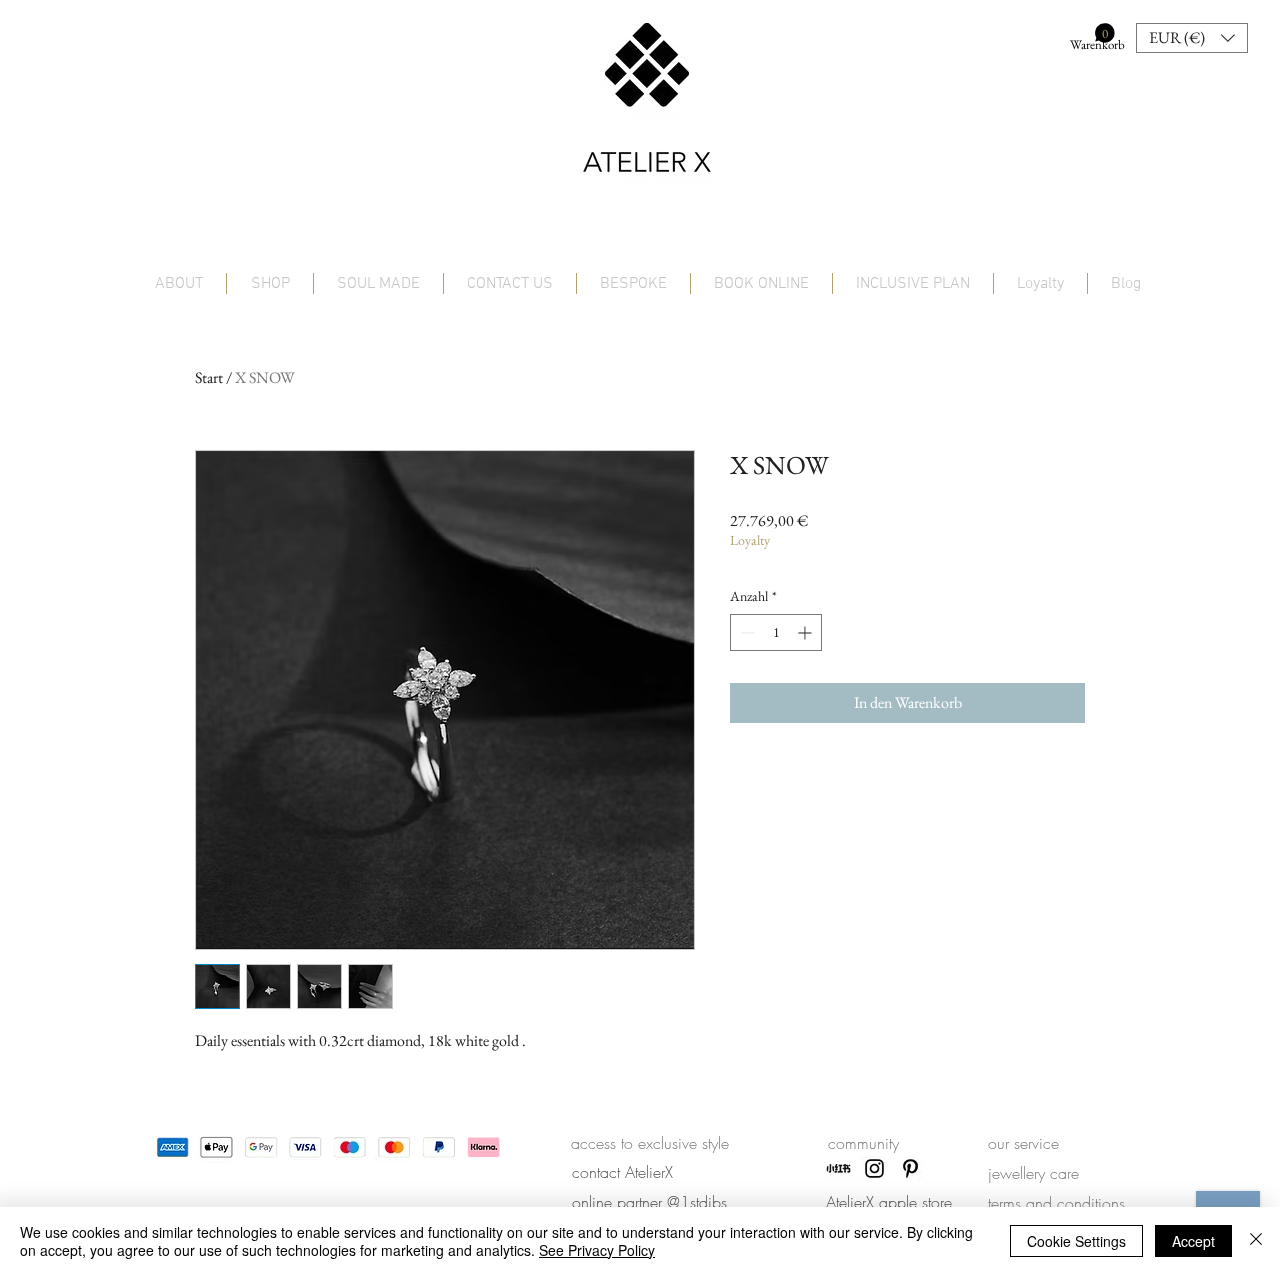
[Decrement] (745, 632)
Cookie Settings (1076, 1241)
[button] (1092, 37)
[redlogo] (838, 1168)
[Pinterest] (910, 1168)
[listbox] (1192, 38)
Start (209, 377)
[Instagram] (874, 1168)
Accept (1193, 1241)
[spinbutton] (776, 632)
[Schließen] (1256, 1241)
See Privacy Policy (597, 1250)
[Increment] (806, 632)
